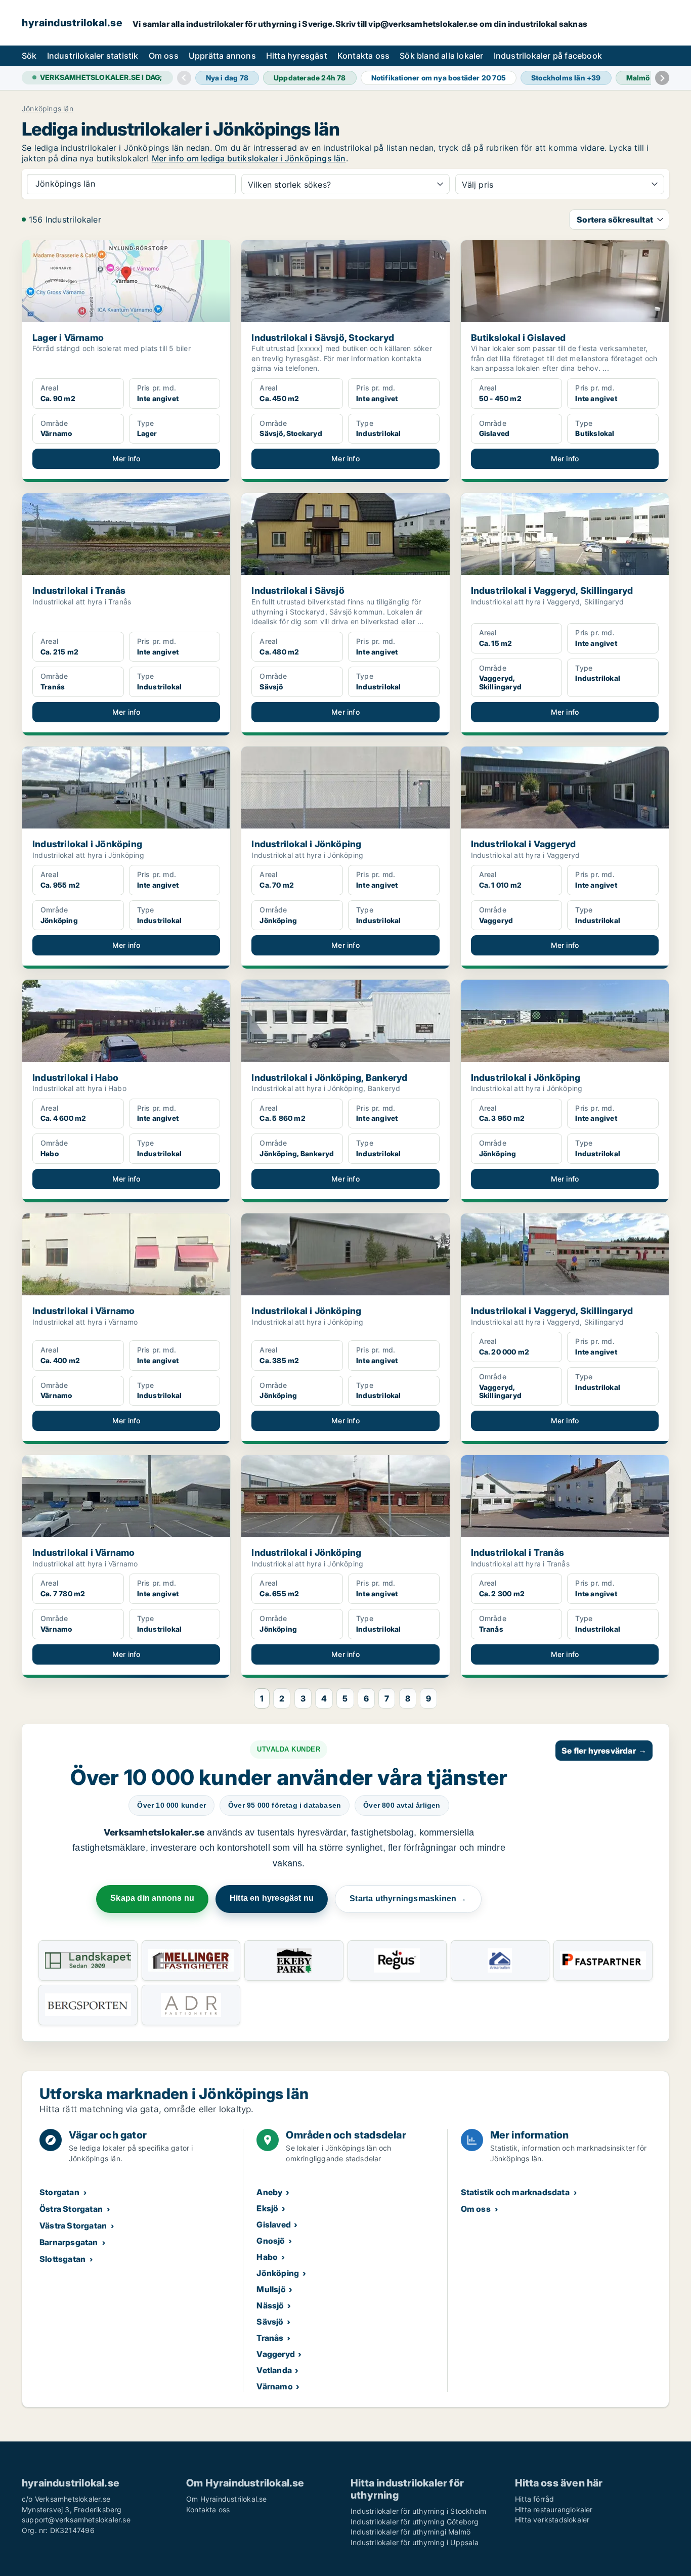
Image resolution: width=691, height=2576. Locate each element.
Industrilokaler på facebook (548, 56)
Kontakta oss (363, 56)
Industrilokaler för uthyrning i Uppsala (415, 2542)
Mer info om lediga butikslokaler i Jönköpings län (249, 158)
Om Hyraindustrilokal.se (227, 2499)
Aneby (269, 2192)
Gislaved (274, 2224)
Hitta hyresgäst (297, 56)
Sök (29, 56)
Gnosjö (271, 2241)
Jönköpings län (48, 109)
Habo (267, 2257)
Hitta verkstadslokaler (552, 2520)
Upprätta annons (222, 56)
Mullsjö (271, 2289)
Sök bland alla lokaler (441, 56)
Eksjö (267, 2208)
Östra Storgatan (71, 2209)
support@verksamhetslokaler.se (76, 2520)
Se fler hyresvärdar (604, 1751)
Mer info (126, 459)
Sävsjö (270, 2322)
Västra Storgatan (73, 2225)
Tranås (270, 2338)
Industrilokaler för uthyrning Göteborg (415, 2522)
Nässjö (270, 2305)
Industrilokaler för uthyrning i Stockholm (418, 2511)
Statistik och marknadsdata (515, 2192)
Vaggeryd (276, 2354)
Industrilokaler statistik (93, 56)
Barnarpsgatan (69, 2242)
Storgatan (59, 2192)
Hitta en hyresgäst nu (272, 1898)
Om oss (164, 56)
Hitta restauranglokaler (554, 2509)
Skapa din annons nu (152, 1898)
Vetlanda (274, 2370)
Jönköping (278, 2273)
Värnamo (274, 2386)
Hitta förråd (534, 2499)
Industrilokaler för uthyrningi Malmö (411, 2532)
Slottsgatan (62, 2259)
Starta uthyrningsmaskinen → (408, 1898)
